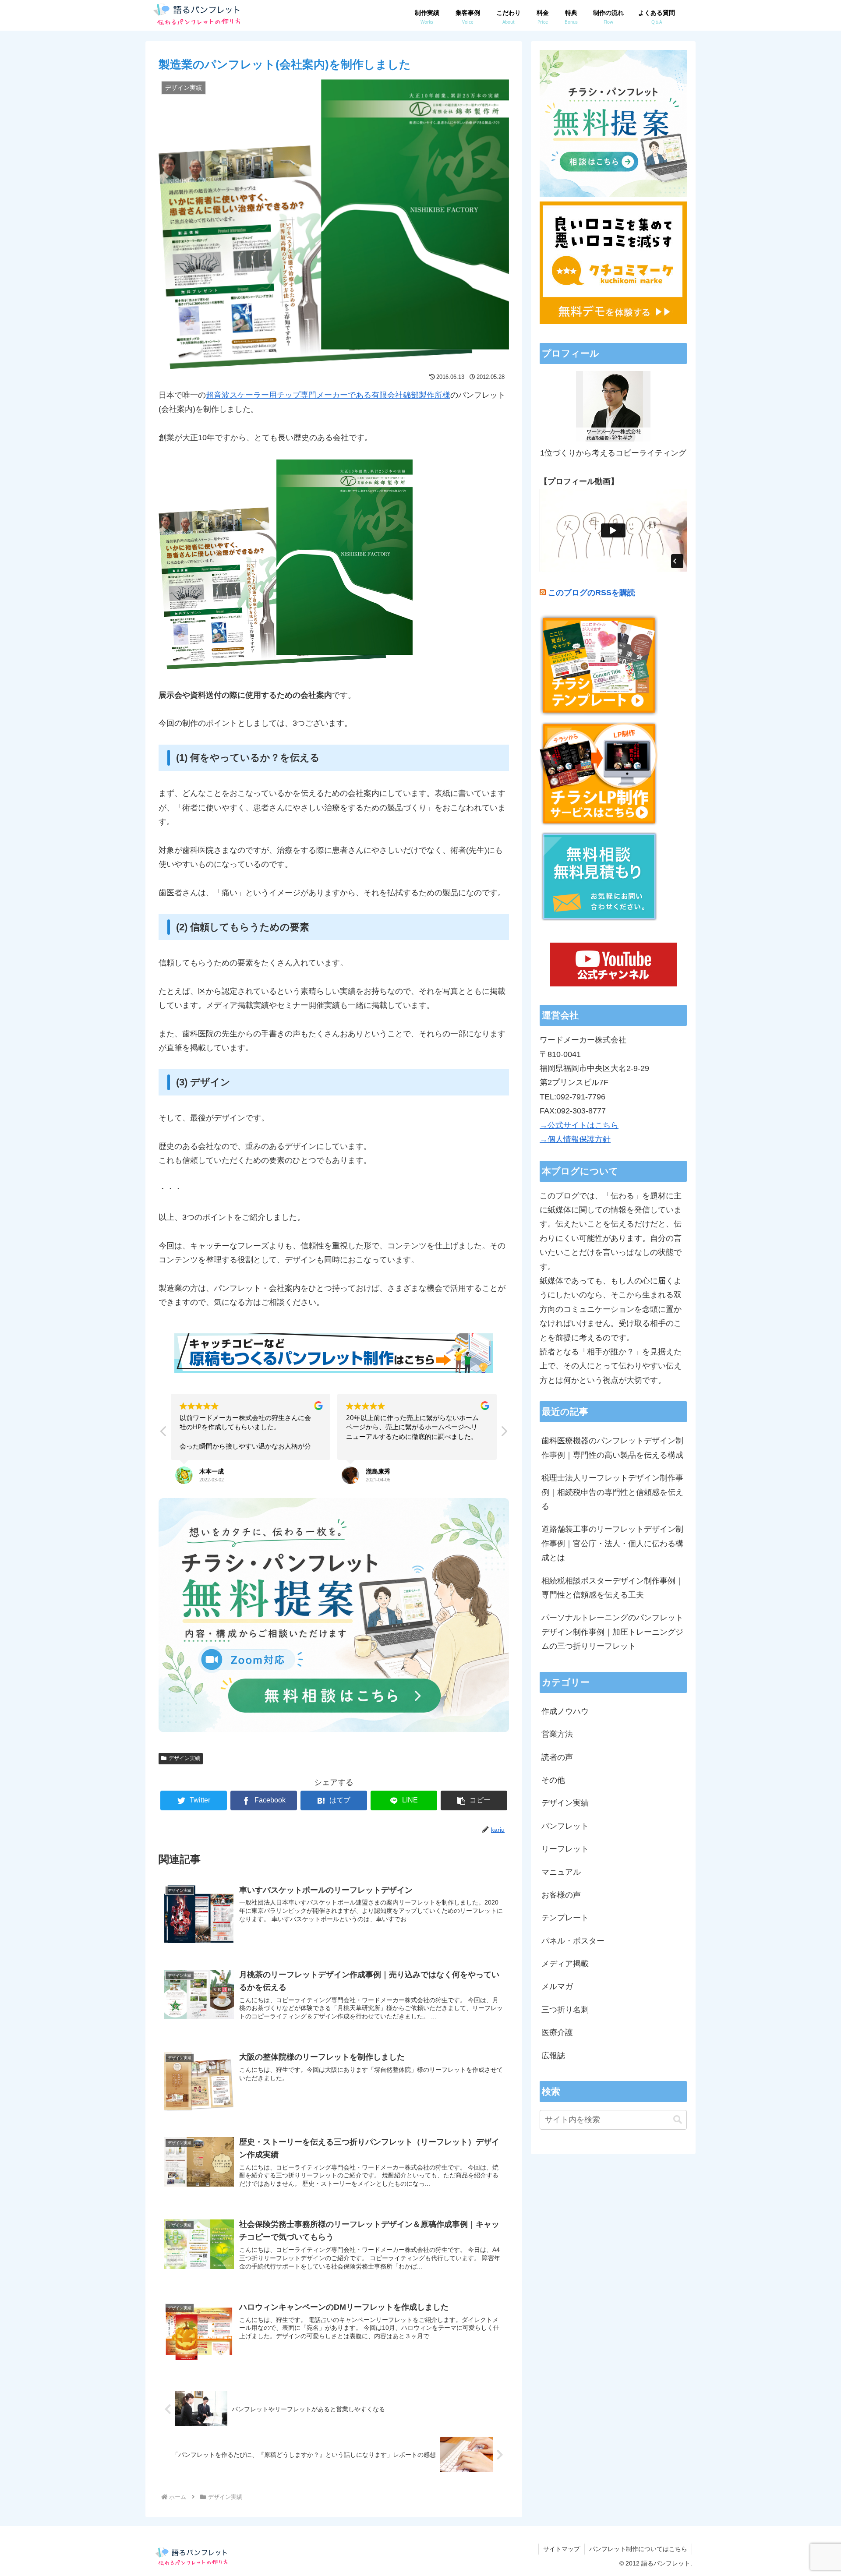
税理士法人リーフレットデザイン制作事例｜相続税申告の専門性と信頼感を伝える (612, 1492)
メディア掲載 (565, 1964)
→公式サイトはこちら (579, 1125)
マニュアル (561, 1872)
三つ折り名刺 (565, 2010)
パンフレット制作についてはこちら (638, 2549)
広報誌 (553, 2056)
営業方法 (557, 1734)
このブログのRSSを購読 (592, 593)
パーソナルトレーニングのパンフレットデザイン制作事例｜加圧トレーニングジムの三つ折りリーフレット (612, 1632)
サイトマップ (562, 2549)
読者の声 (557, 1757)
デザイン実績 (184, 1758)
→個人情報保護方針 (575, 1139)
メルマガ (557, 1986)
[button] (504, 1434)
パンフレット (565, 1826)
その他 (553, 1780)
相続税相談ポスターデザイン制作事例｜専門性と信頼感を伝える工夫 (612, 1588)
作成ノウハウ (565, 1711)
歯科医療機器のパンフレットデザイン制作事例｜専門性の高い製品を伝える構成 (612, 1448)
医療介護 (557, 2032)
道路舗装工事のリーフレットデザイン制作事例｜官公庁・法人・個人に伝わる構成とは (612, 1543)
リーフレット (565, 1849)
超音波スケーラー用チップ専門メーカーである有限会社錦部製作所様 (328, 395)
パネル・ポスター (573, 1941)
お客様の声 (561, 1895)
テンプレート (565, 1918)
